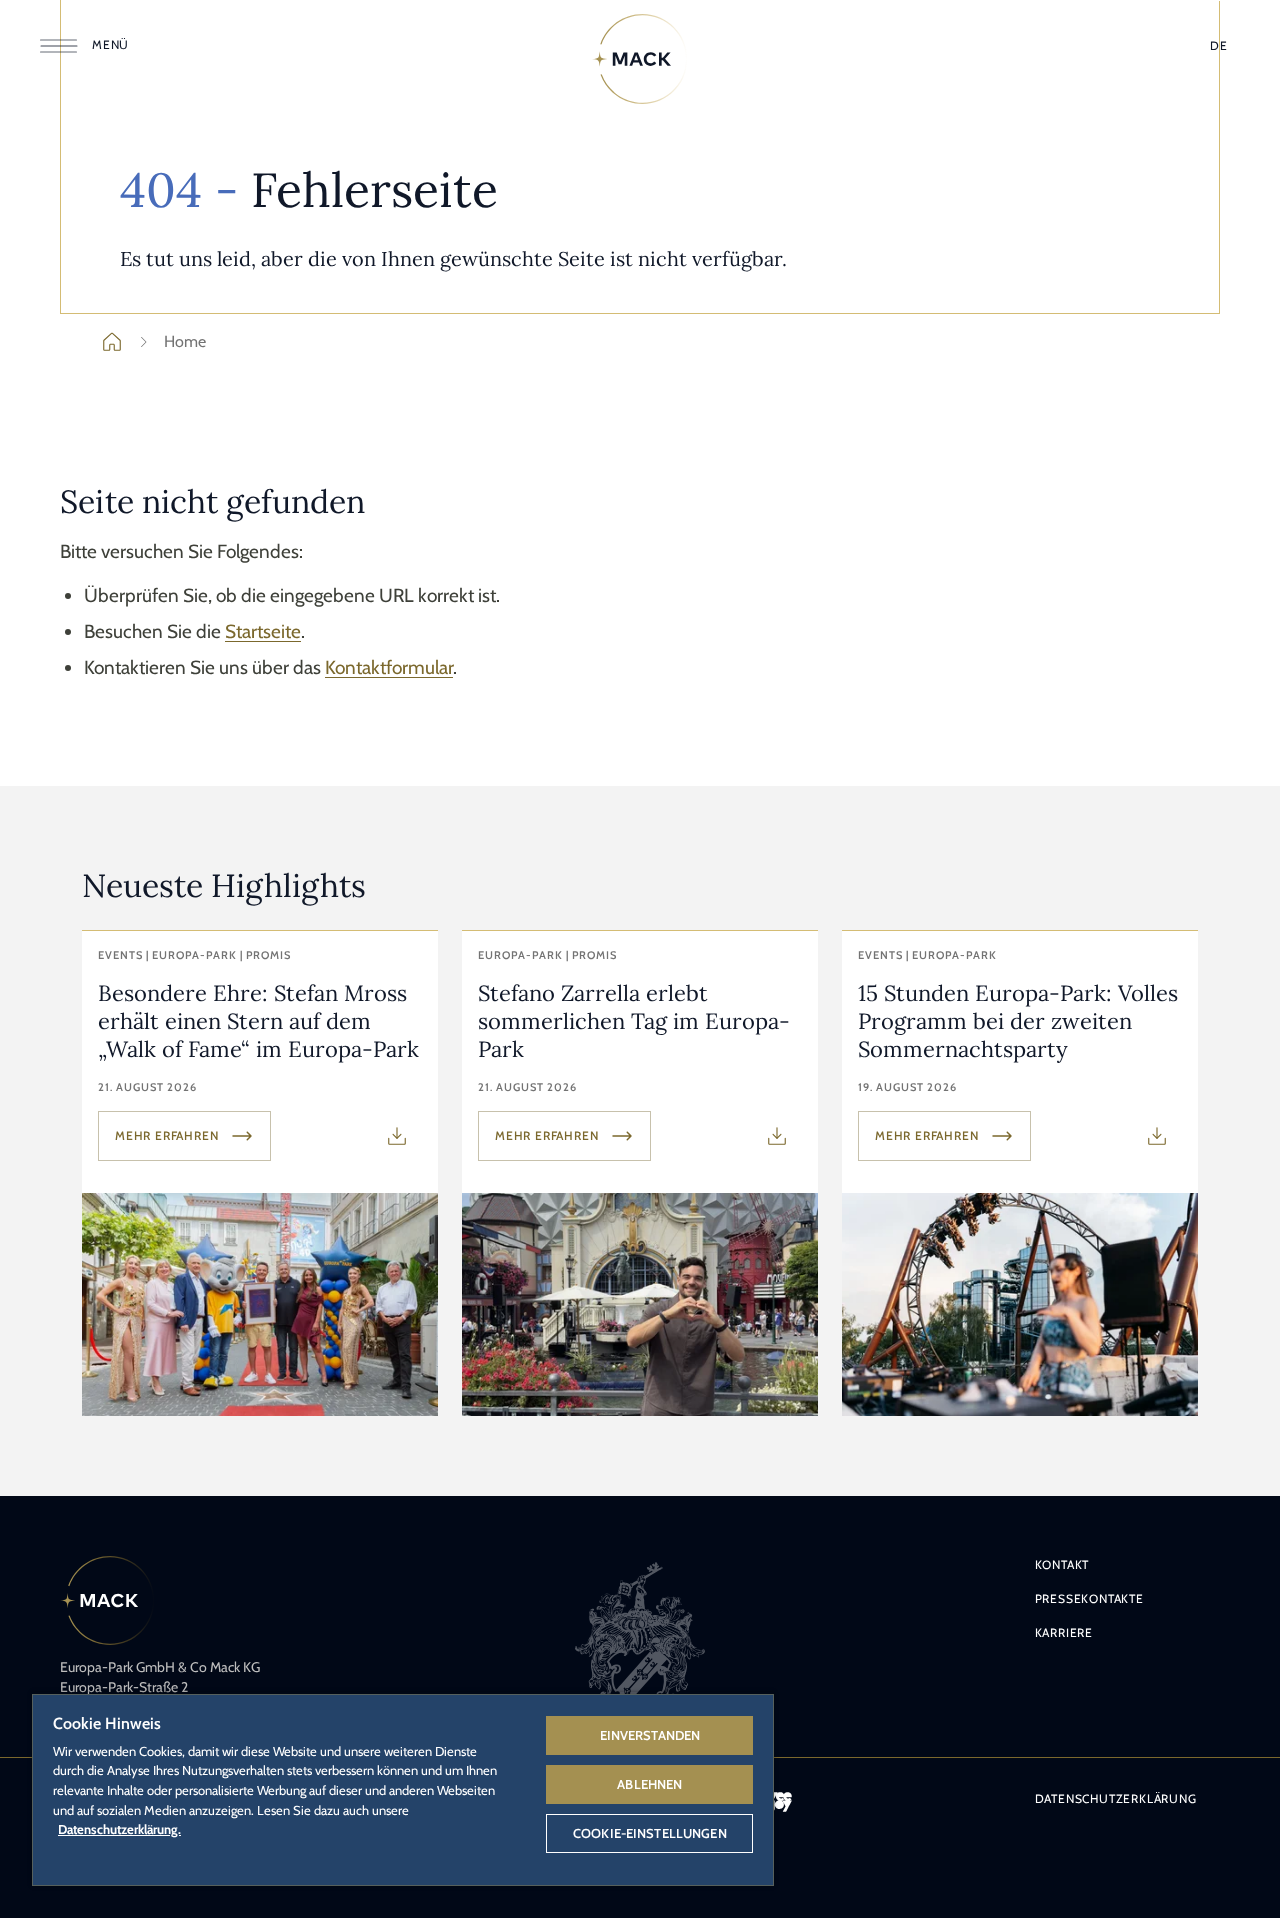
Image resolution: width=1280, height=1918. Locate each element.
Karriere (1064, 1632)
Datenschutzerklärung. (119, 1829)
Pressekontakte (1089, 1598)
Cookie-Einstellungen (650, 1833)
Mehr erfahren (166, 1135)
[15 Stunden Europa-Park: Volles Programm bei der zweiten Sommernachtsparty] (1020, 1173)
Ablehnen (649, 1784)
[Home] (640, 59)
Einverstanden (650, 1735)
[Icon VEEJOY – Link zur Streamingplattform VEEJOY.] (780, 1802)
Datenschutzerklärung (1116, 1798)
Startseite (263, 631)
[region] (403, 1789)
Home (185, 341)
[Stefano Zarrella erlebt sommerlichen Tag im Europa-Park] (640, 1173)
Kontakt (1062, 1564)
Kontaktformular (389, 667)
